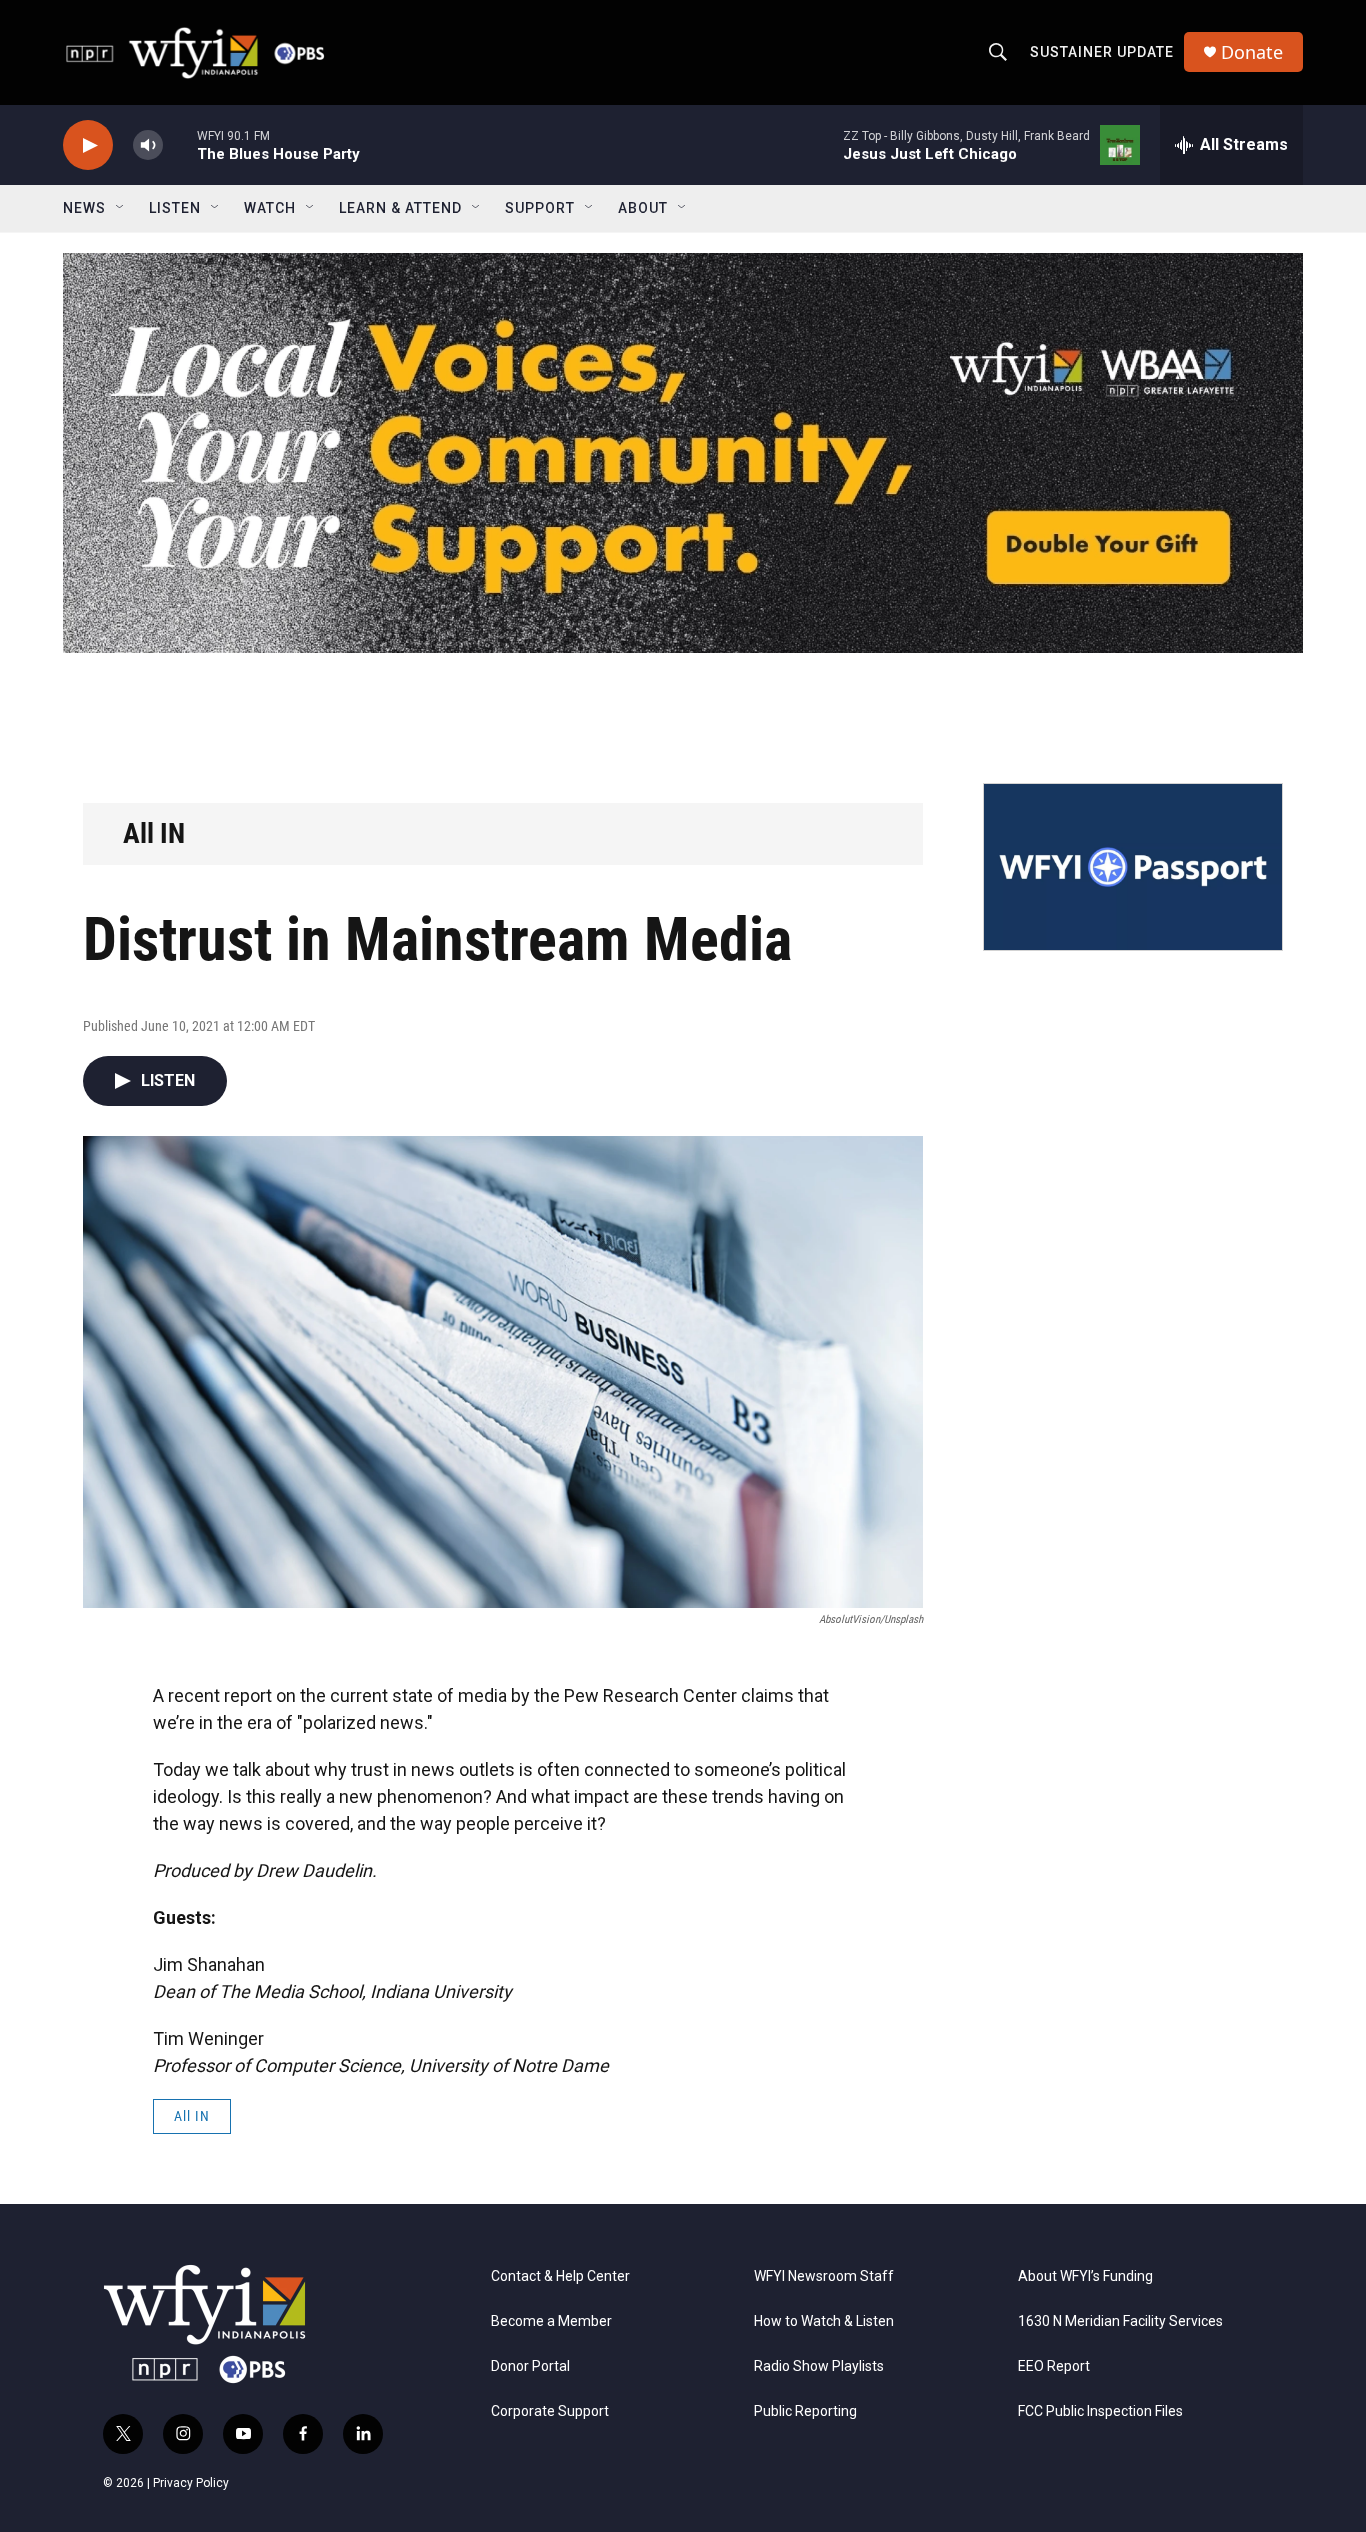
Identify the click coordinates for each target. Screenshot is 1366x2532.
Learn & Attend (400, 208)
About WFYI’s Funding (1085, 2276)
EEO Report (1054, 2366)
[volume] (148, 145)
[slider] (180, 144)
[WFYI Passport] (1133, 867)
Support (540, 208)
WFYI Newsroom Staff (824, 2276)
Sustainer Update (1102, 52)
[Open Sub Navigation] (121, 208)
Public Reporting (805, 2411)
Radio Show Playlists (819, 2366)
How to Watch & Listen (824, 2321)
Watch (270, 208)
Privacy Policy (191, 2483)
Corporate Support (550, 2411)
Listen (175, 208)
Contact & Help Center (560, 2276)
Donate (1252, 52)
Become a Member (551, 2321)
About (643, 208)
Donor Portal (530, 2366)
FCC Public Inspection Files (1100, 2411)
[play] (88, 145)
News (84, 208)
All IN (154, 833)
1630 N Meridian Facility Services (1120, 2321)
